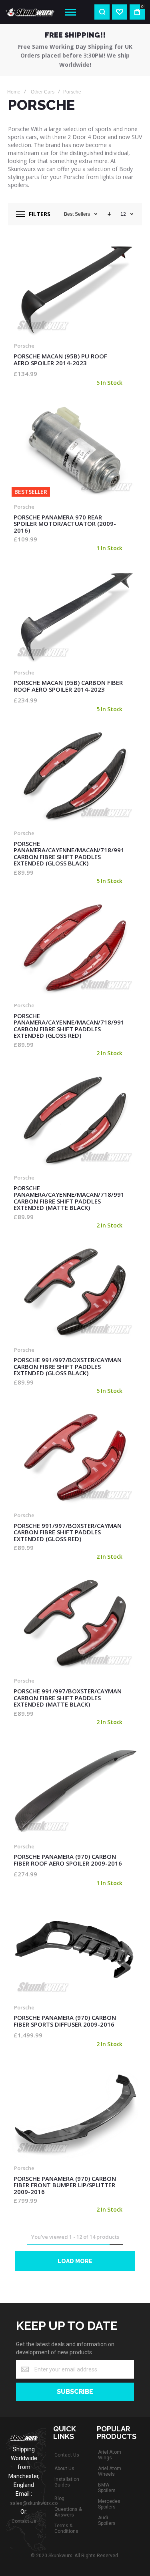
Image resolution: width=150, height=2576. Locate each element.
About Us (64, 2469)
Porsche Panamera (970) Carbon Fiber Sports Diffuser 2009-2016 (75, 1950)
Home (14, 92)
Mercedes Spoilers (109, 2504)
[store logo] (30, 12)
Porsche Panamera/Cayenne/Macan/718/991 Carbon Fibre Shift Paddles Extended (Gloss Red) (75, 948)
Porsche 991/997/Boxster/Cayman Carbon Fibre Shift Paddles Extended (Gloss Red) (75, 1458)
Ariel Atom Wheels (110, 2471)
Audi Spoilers (107, 2520)
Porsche (24, 346)
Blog (59, 2498)
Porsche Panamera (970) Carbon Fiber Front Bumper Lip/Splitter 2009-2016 (75, 2111)
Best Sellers (77, 214)
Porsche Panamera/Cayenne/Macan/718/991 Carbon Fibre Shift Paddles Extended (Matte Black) (75, 1120)
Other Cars (43, 92)
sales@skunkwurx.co (34, 2503)
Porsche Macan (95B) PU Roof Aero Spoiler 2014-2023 (75, 288)
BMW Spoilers (107, 2488)
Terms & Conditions (66, 2528)
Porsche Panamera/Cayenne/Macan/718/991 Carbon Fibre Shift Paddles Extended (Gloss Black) (75, 776)
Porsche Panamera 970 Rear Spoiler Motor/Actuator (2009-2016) (75, 450)
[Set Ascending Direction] (109, 214)
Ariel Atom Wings (110, 2455)
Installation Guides (67, 2482)
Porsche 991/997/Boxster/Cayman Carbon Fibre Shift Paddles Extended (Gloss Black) (75, 1292)
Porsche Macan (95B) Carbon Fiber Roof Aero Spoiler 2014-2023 (75, 615)
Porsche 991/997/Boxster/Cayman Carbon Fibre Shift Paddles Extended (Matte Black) (75, 1623)
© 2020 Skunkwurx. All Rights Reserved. (75, 2556)
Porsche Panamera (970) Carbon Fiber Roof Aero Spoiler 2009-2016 (75, 1789)
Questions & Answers (68, 2512)
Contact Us (24, 2521)
